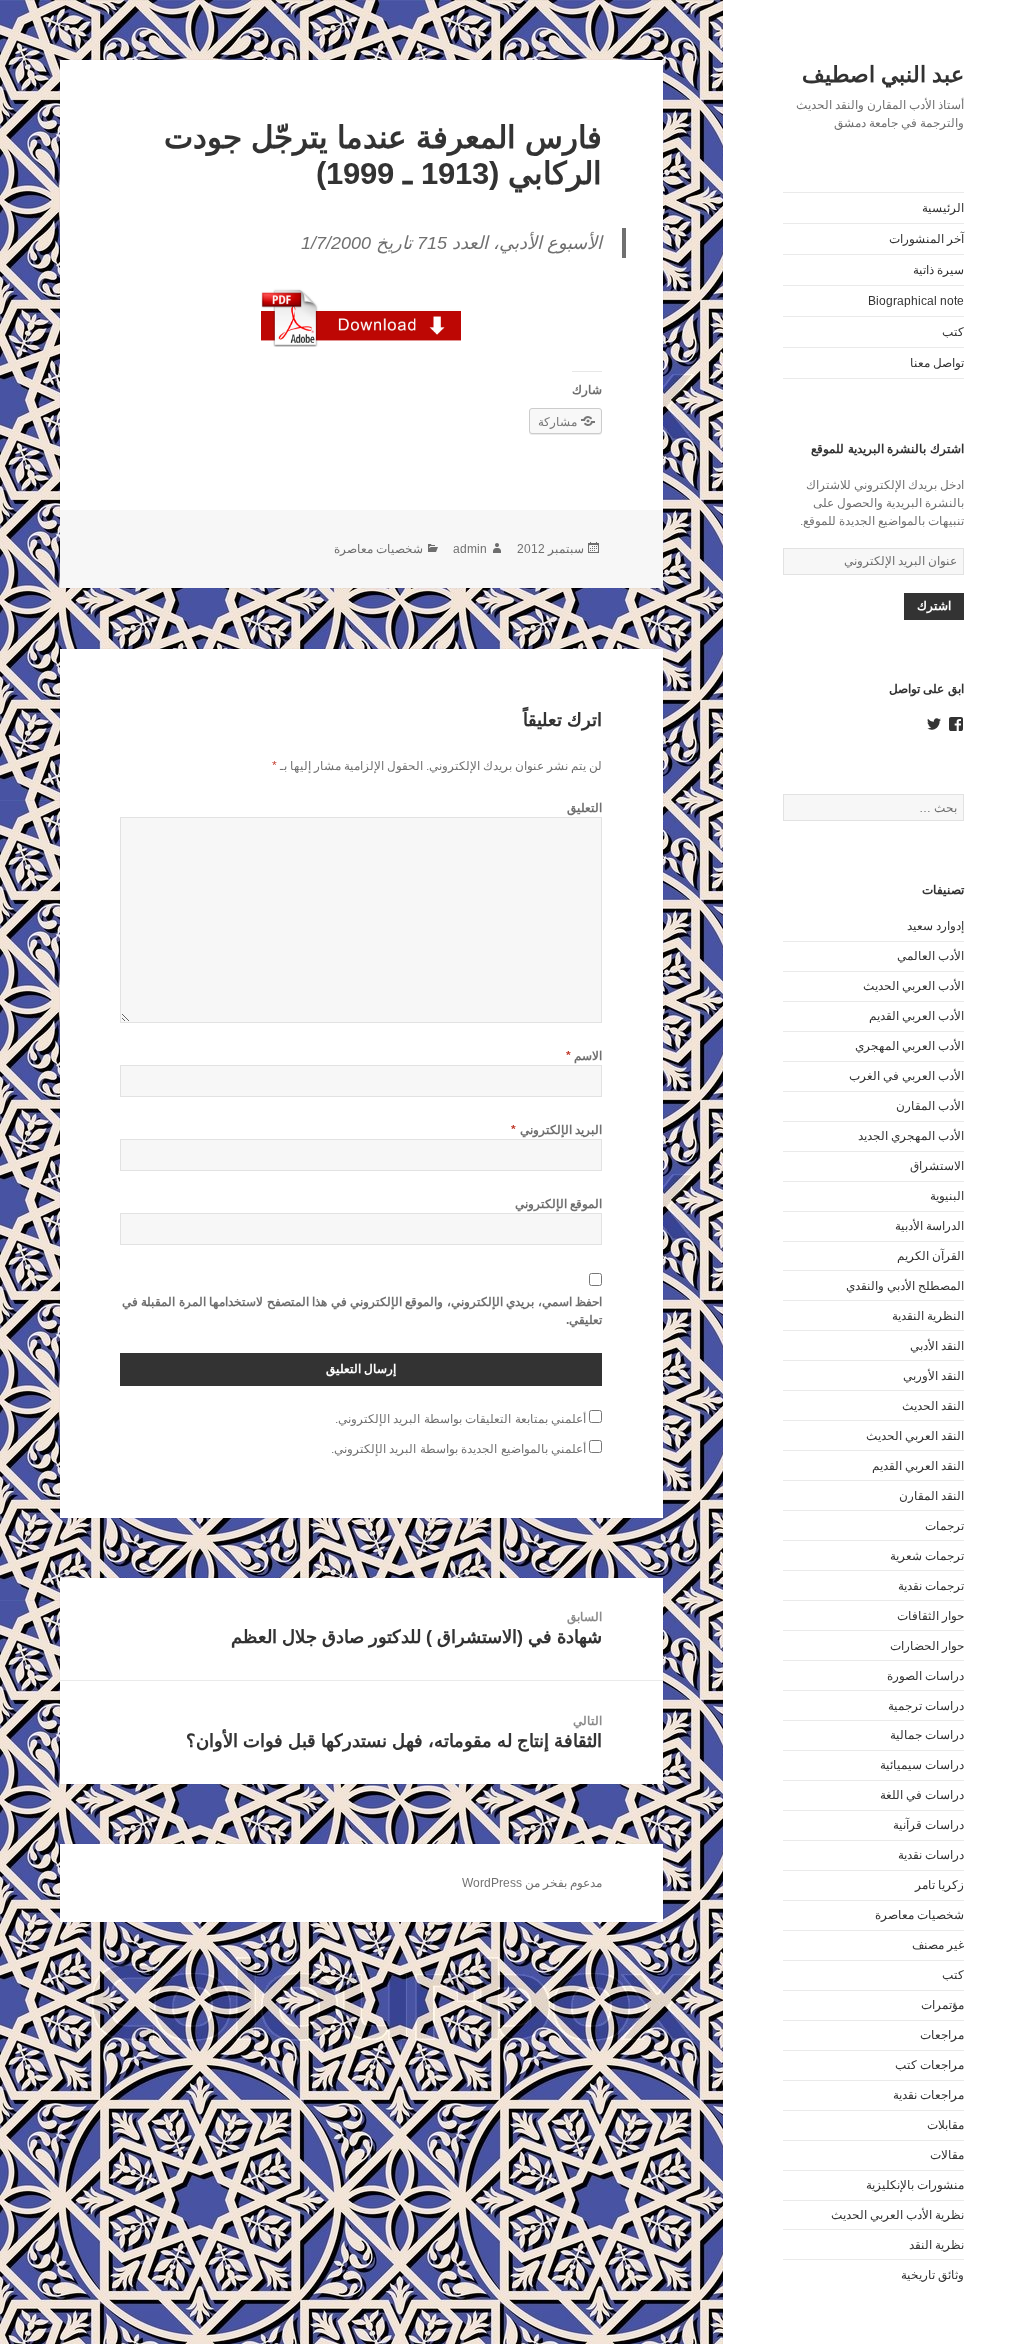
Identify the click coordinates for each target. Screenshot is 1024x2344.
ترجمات (944, 1526)
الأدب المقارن (930, 1106)
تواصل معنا (937, 363)
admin (470, 549)
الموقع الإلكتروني (558, 1204)
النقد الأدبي (937, 1346)
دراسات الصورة (925, 1676)
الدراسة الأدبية (929, 1226)
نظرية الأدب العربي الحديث (897, 2215)
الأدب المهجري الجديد (911, 1136)
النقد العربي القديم (918, 1466)
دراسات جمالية (927, 1735)
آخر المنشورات (926, 239)
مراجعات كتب (929, 2065)
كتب (953, 332)
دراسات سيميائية (922, 1765)
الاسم (584, 1056)
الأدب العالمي (930, 956)
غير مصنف (938, 1945)
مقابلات (945, 2125)
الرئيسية (943, 208)
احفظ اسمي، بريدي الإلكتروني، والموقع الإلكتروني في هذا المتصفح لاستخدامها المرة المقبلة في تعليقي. (362, 1311)
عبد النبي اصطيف (883, 74)
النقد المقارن (931, 1496)
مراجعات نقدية (928, 2095)
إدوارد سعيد (935, 926)
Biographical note (916, 301)
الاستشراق (937, 1166)
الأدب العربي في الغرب (906, 1076)
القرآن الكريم (930, 1256)
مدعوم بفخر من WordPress (532, 1883)
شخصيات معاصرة (919, 1915)
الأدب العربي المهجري (909, 1046)
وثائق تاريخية (932, 2275)
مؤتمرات (942, 2005)
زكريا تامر (939, 1885)
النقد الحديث (933, 1406)
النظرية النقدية (928, 1316)
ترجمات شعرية (927, 1556)
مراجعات (942, 2035)
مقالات (947, 2155)
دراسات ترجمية (926, 1706)
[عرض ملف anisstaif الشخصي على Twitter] (934, 724)
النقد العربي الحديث (915, 1436)
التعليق (584, 808)
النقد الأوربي (933, 1376)
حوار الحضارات (927, 1646)
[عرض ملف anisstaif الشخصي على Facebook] (956, 724)
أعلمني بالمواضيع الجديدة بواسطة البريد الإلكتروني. (458, 1449)
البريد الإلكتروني (556, 1130)
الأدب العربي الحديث (913, 986)
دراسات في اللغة (922, 1795)
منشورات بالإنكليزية (915, 2185)
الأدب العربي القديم (916, 1016)
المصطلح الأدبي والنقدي (905, 1286)
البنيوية (947, 1196)
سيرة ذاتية (938, 270)
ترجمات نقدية (931, 1586)
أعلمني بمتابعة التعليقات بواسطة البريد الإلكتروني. (460, 1419)
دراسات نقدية (931, 1855)
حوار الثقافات (930, 1616)
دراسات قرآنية (928, 1825)
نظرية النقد (936, 2245)
